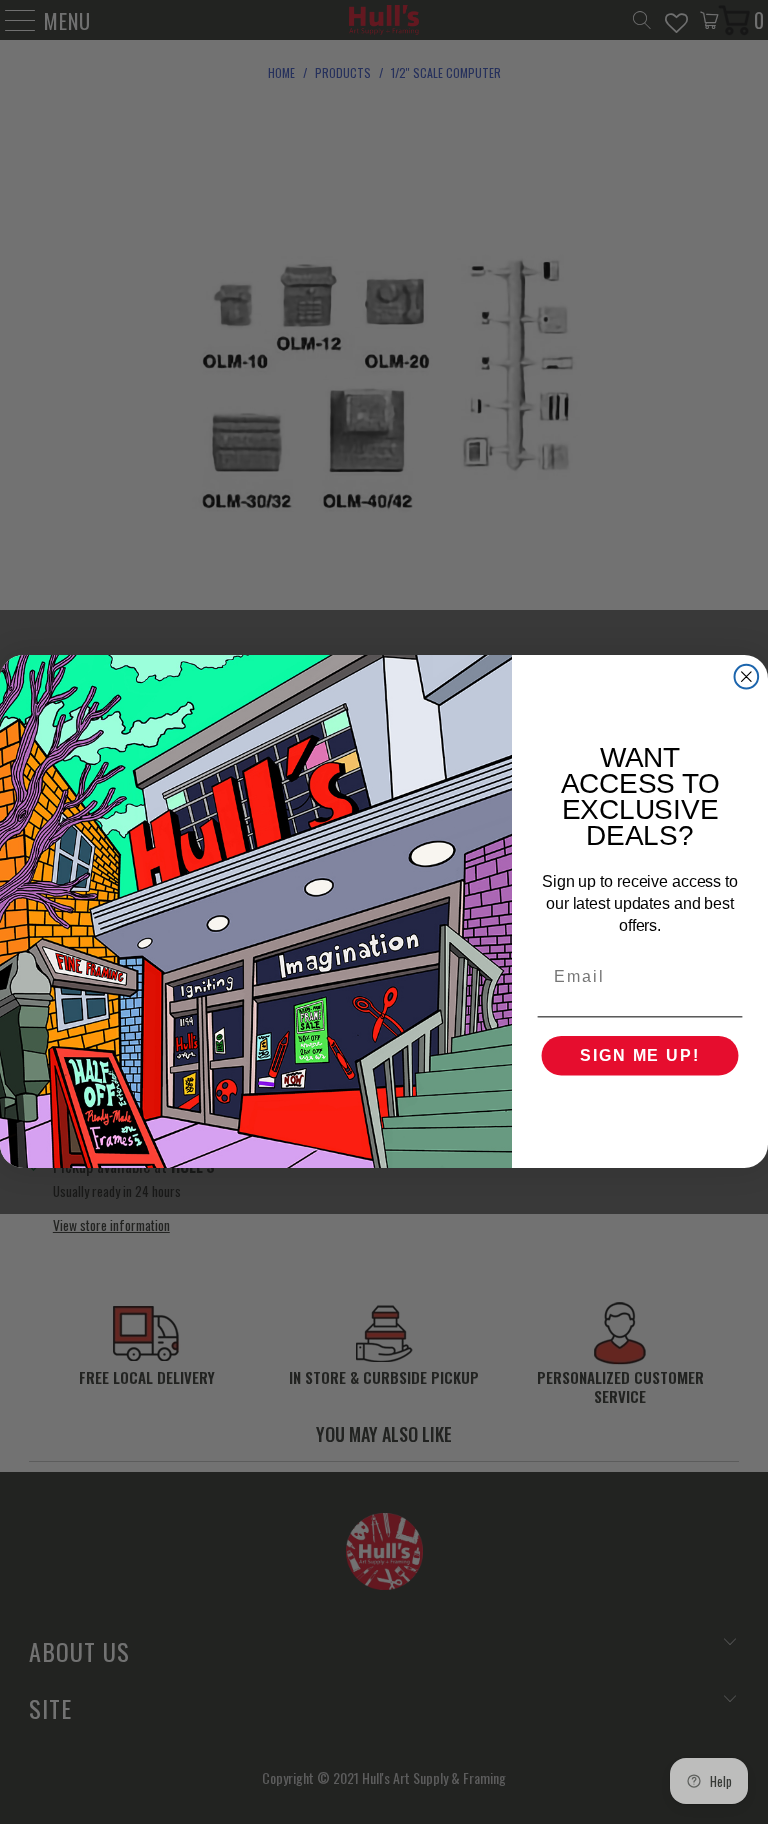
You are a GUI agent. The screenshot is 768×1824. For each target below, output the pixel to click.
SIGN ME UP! (639, 1056)
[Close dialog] (747, 677)
